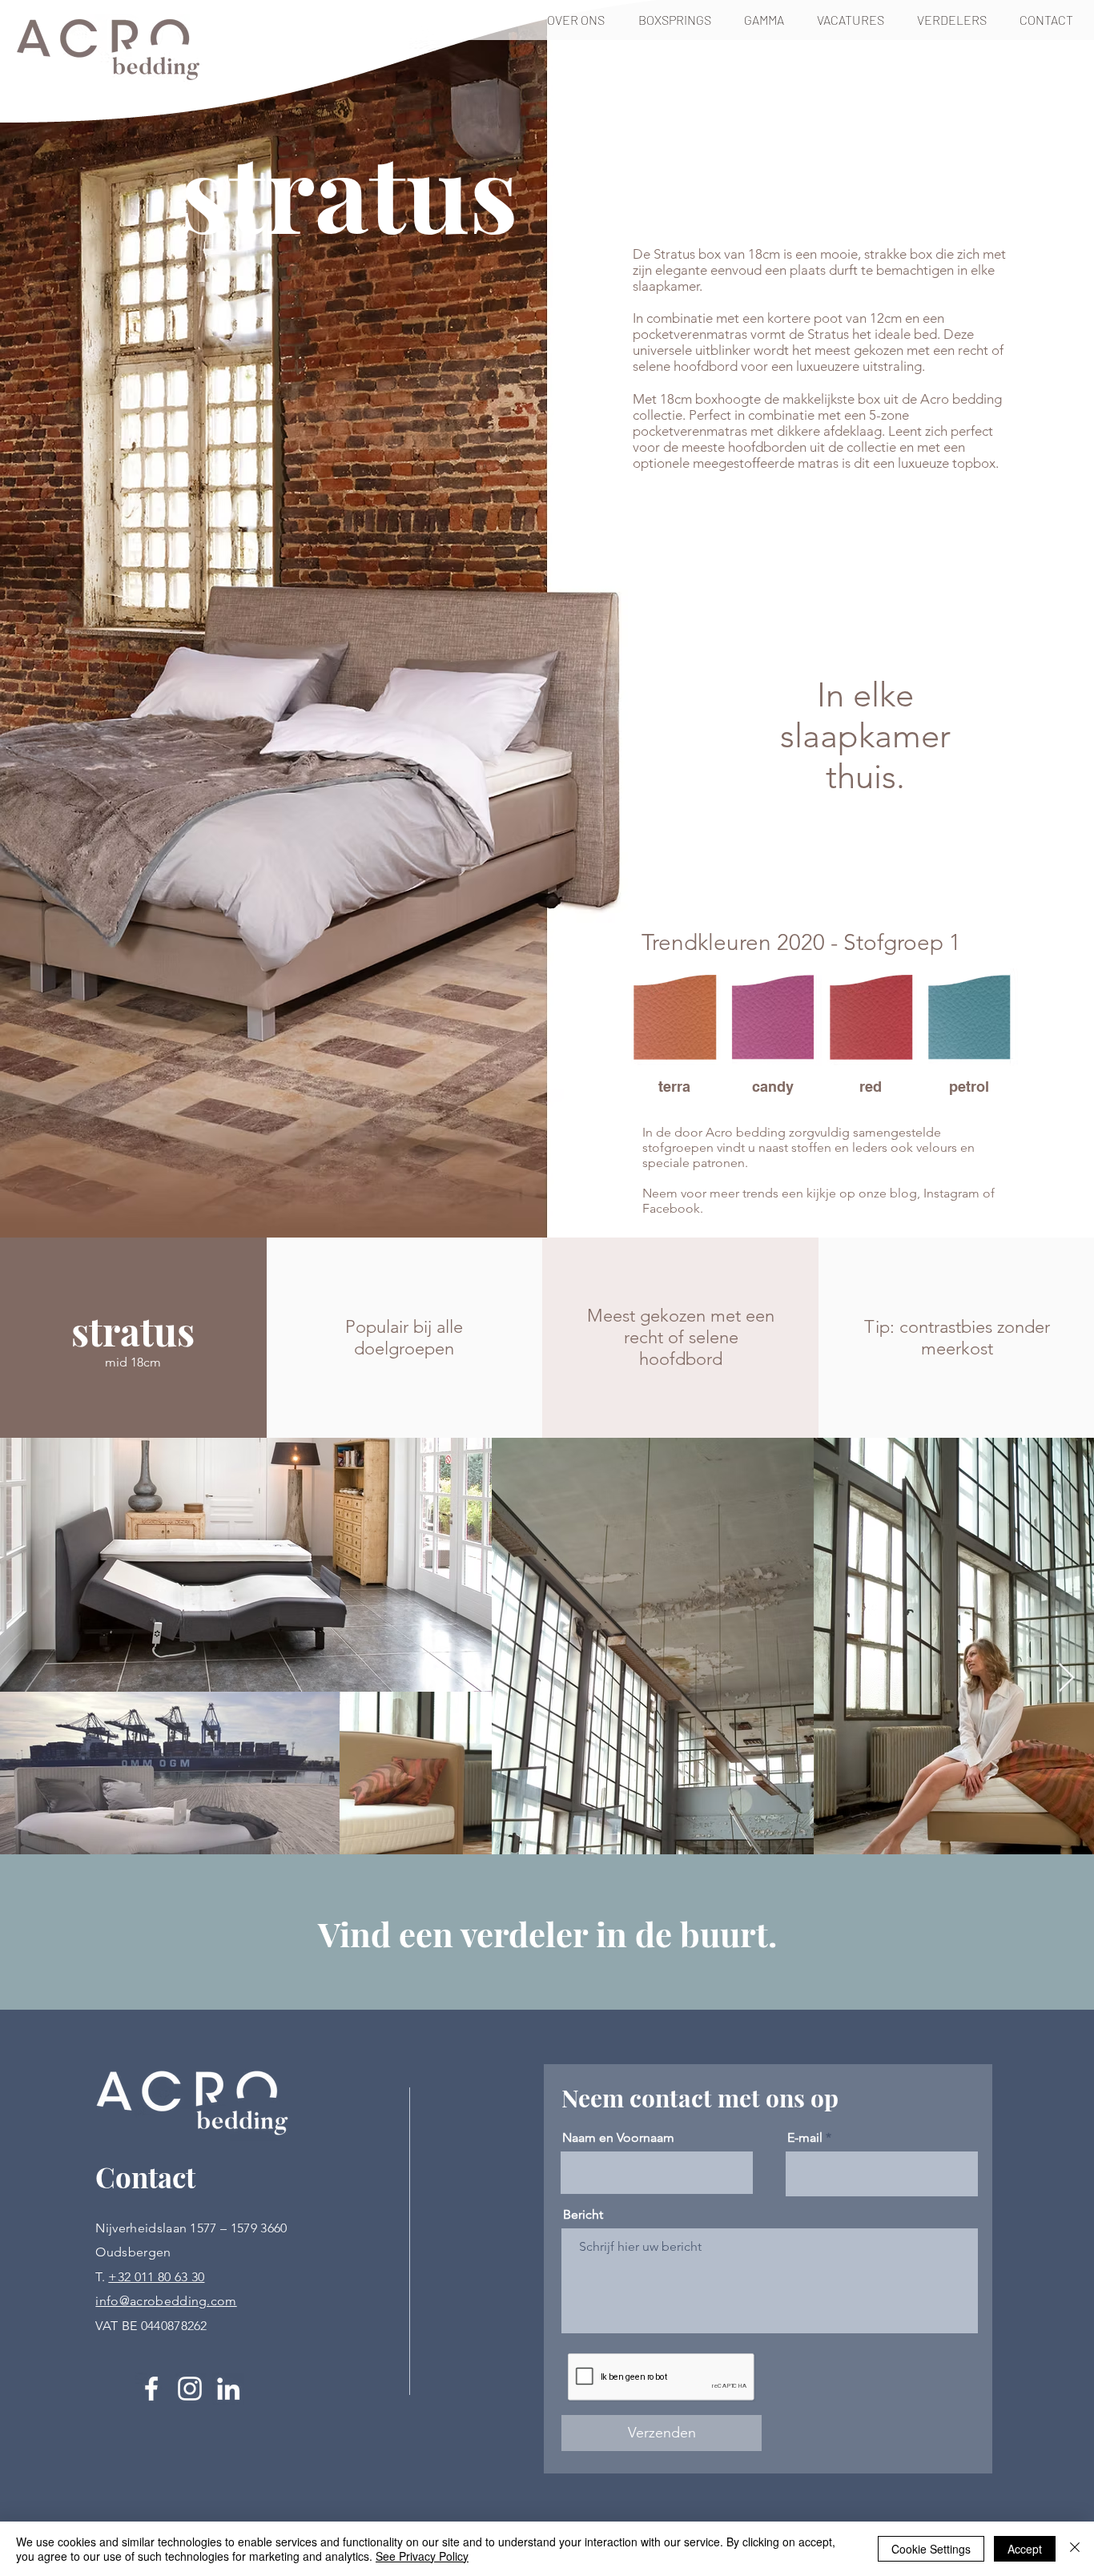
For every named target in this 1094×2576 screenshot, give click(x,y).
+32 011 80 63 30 (156, 2277)
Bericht (583, 2215)
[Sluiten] (1075, 2549)
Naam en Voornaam (618, 2138)
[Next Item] (1066, 1678)
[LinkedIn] (228, 2389)
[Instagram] (190, 2389)
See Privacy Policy (422, 2556)
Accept (1025, 2549)
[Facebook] (151, 2389)
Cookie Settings (931, 2549)
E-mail (805, 2138)
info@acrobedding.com (166, 2301)
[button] (679, 20)
